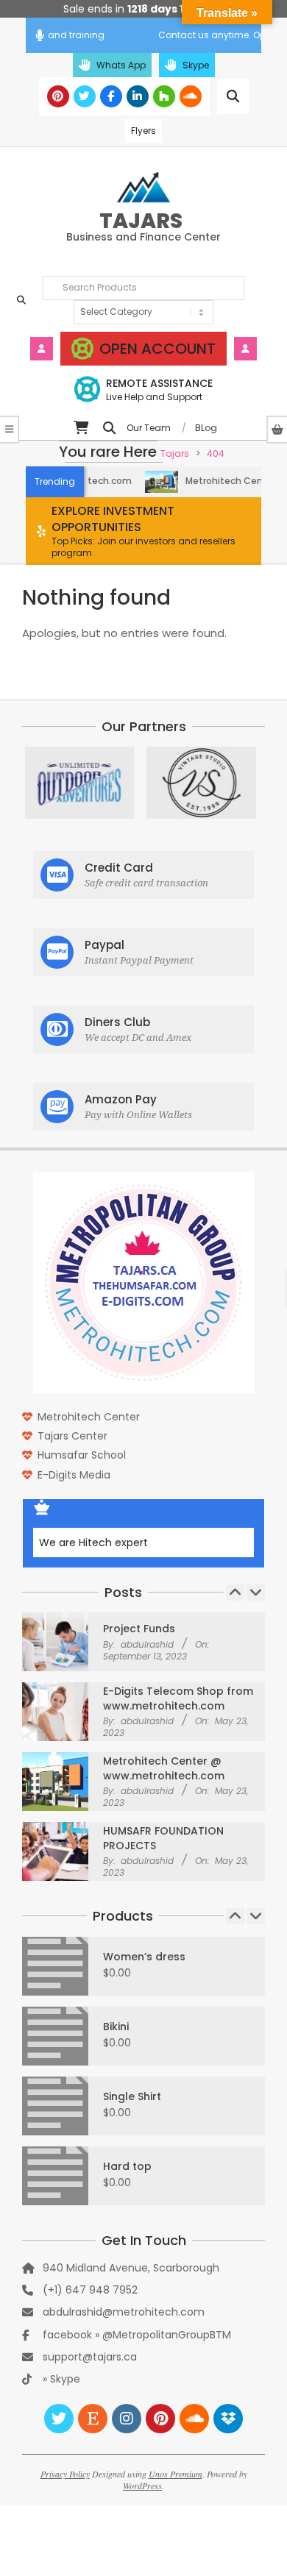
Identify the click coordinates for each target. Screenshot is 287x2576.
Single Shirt (132, 2096)
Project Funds (139, 1629)
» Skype (61, 2379)
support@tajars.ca (90, 2357)
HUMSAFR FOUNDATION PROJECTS (163, 1838)
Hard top (127, 2166)
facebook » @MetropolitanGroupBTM (137, 2335)
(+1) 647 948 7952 (90, 2290)
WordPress (142, 2486)
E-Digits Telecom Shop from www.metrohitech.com (178, 1698)
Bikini (116, 2027)
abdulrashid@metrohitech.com (124, 2312)
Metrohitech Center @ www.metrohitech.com (164, 1768)
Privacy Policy (65, 2474)
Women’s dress (144, 1957)
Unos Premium (176, 2474)
